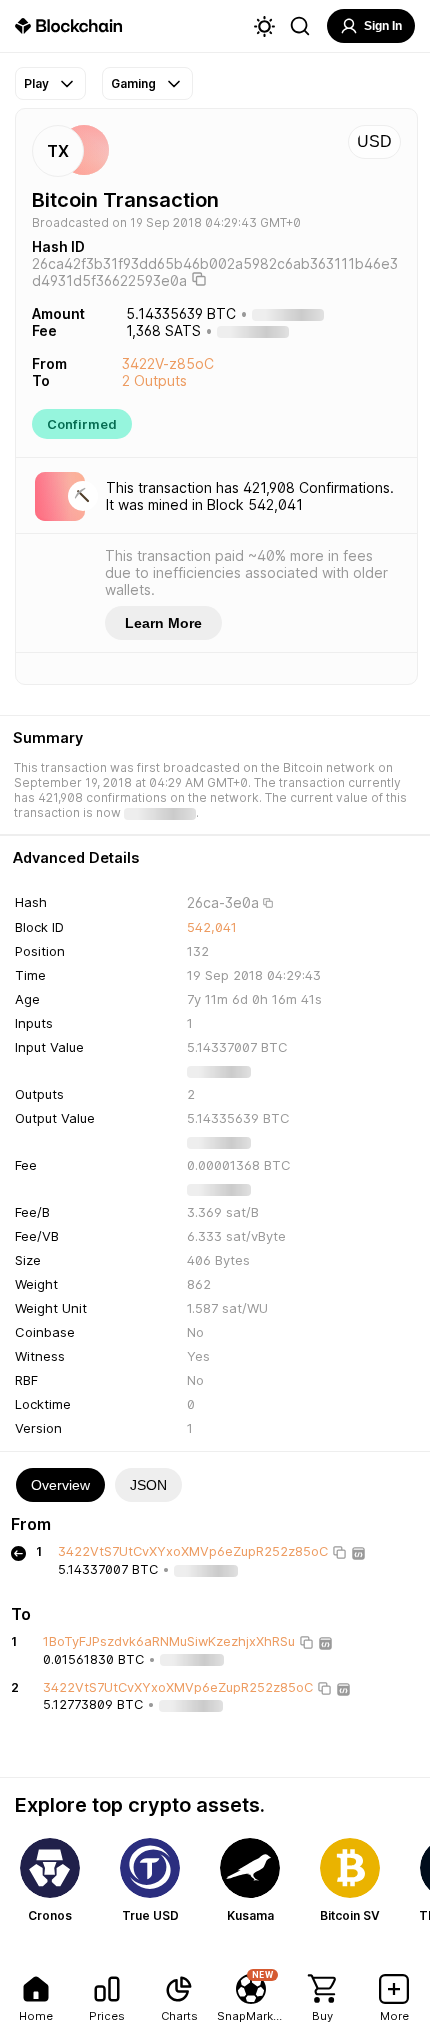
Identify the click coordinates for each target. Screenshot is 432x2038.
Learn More (163, 623)
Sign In (383, 26)
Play (36, 83)
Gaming (133, 83)
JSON (148, 1485)
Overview (60, 1485)
